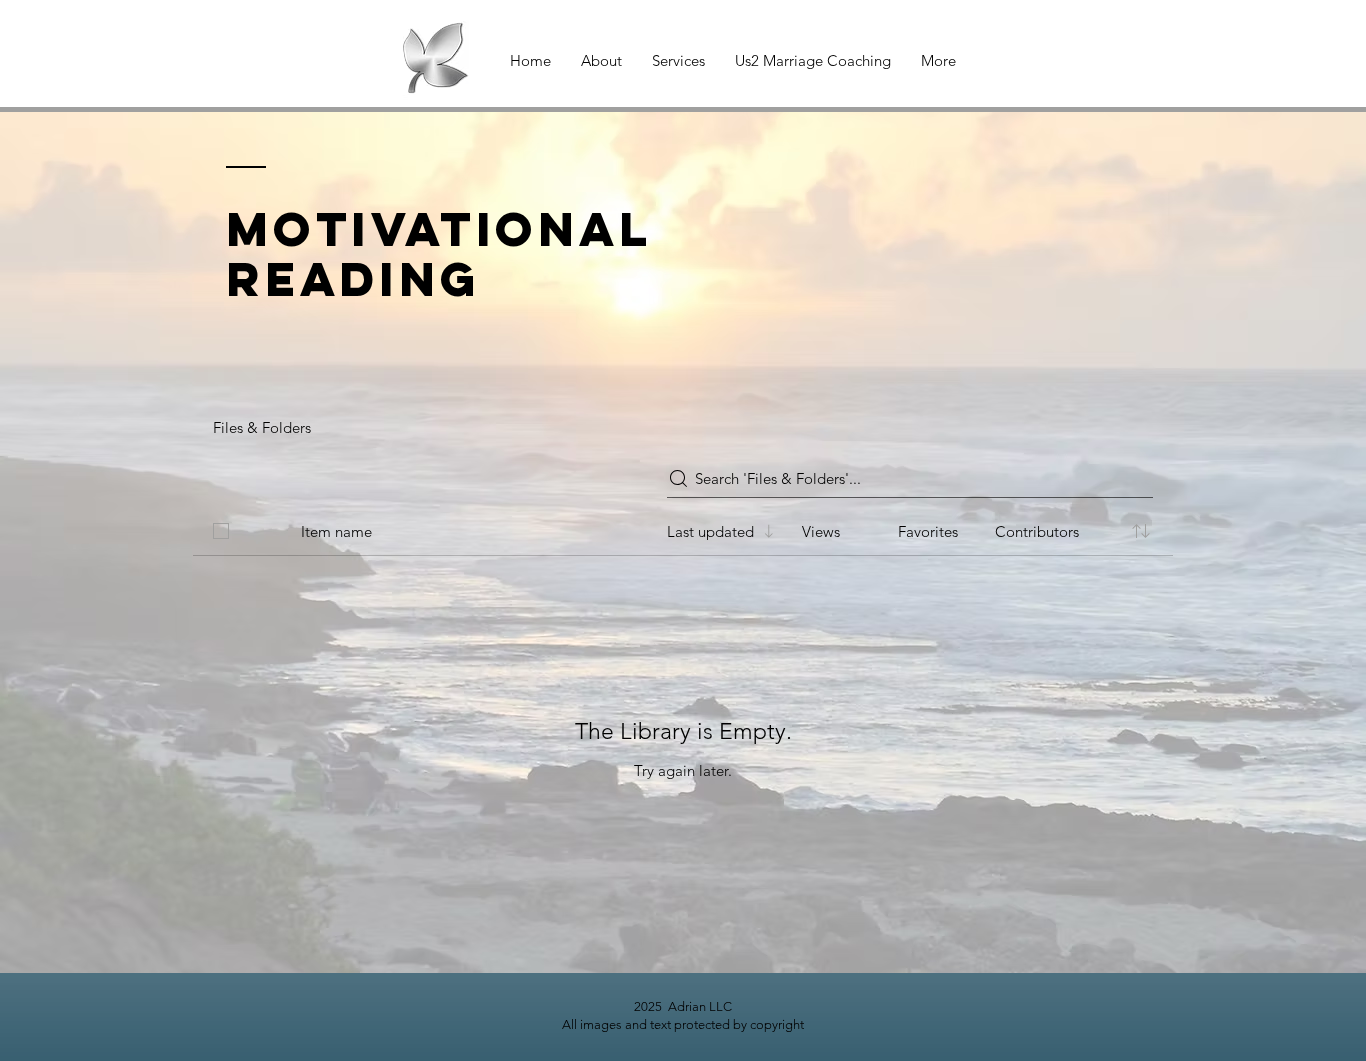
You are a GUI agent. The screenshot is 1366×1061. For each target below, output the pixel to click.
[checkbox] (221, 531)
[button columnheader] (1141, 531)
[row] (683, 527)
